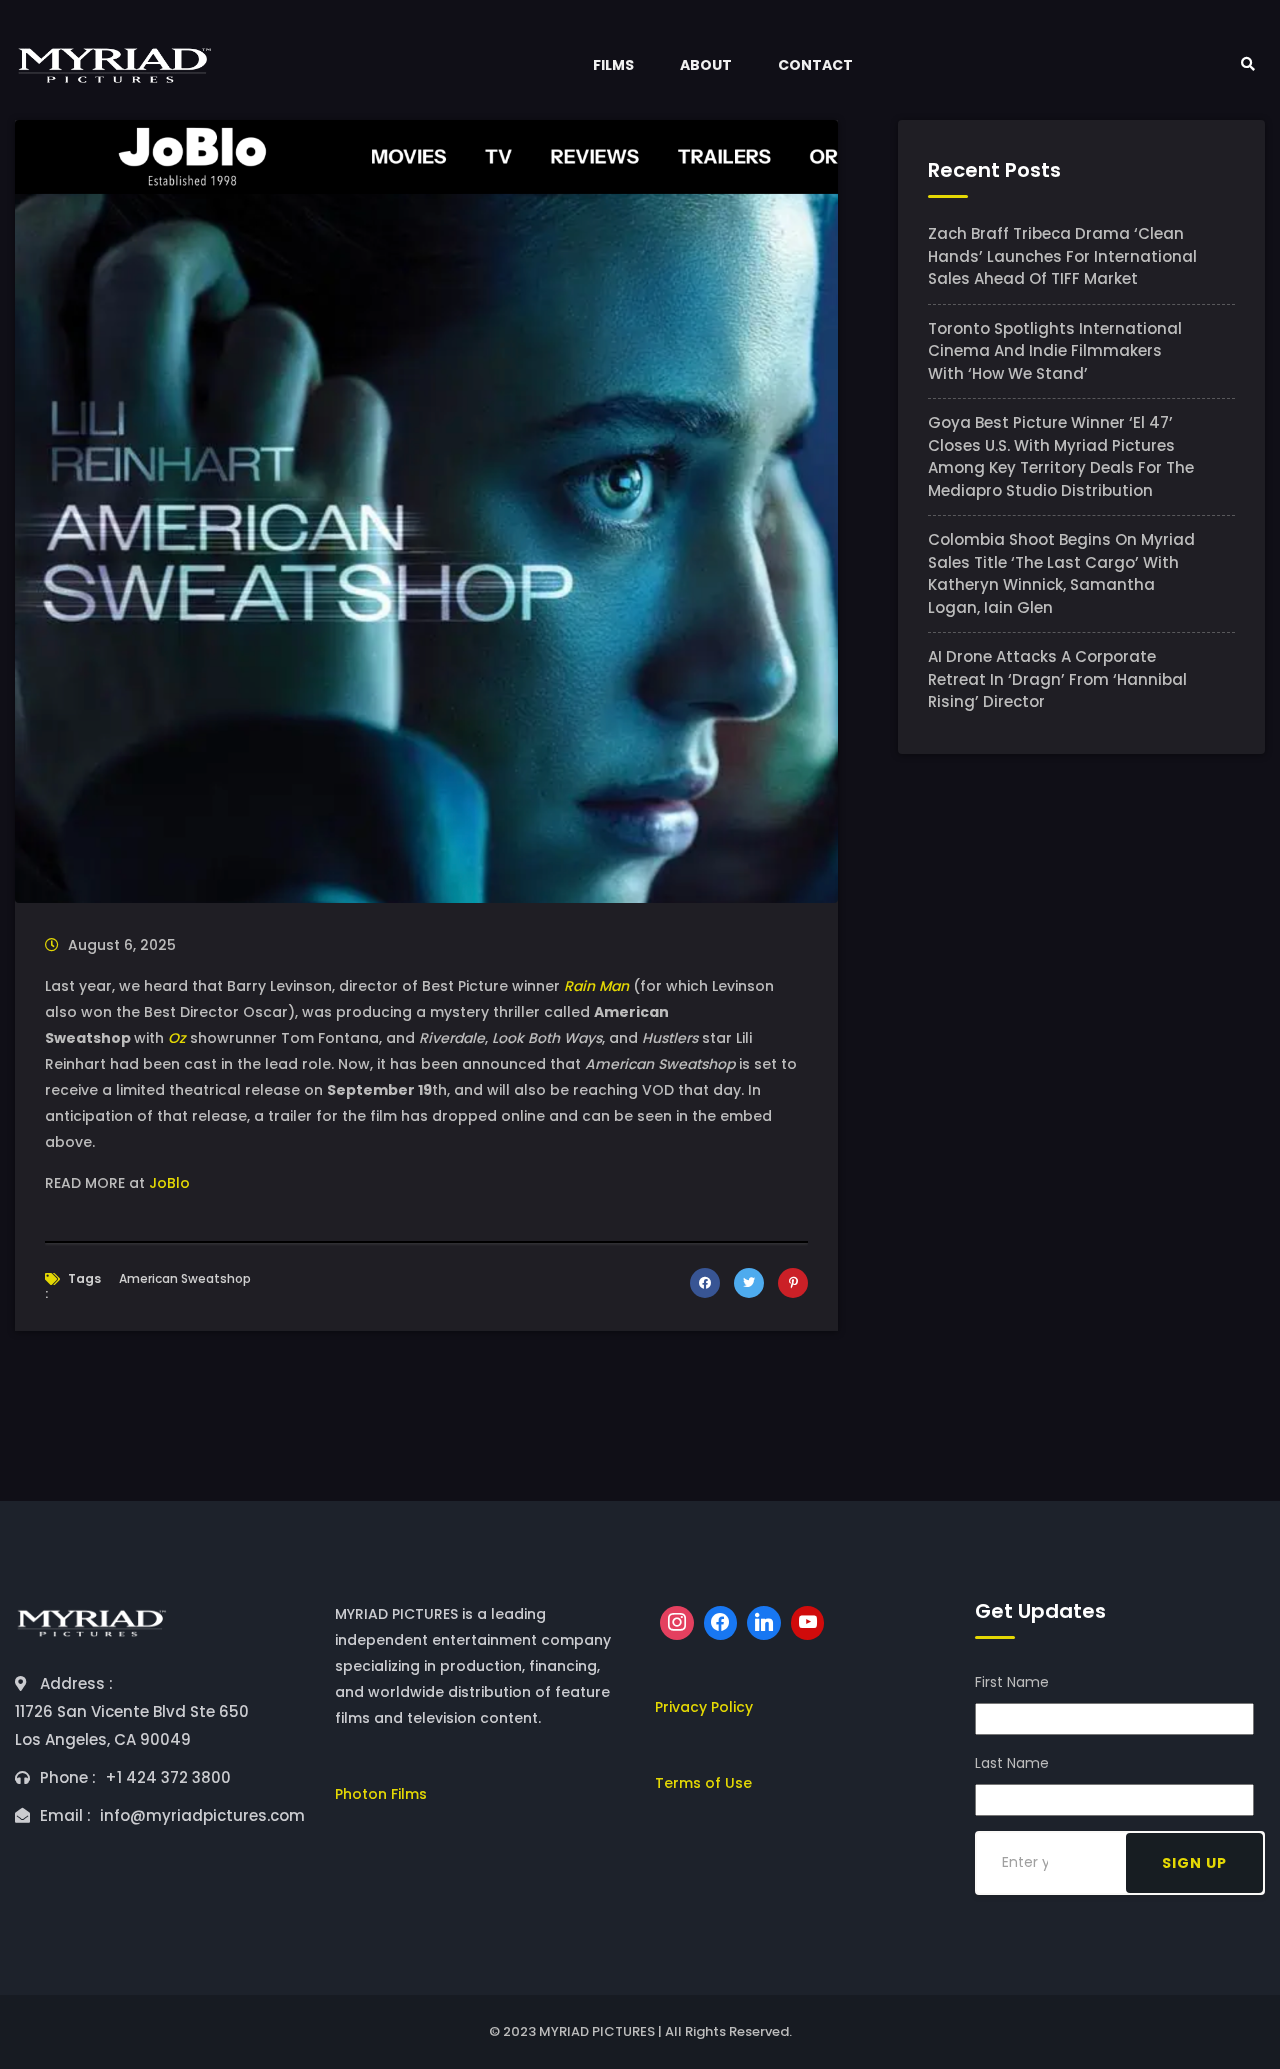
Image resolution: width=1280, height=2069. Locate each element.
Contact (815, 65)
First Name (1012, 1682)
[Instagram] (677, 1623)
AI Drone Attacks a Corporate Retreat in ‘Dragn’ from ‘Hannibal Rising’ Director (1057, 679)
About (706, 65)
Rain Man (596, 986)
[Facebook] (721, 1623)
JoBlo (169, 1183)
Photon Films (381, 1794)
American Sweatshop (185, 1278)
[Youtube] (808, 1623)
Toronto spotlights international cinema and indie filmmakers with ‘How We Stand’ (1055, 351)
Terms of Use (703, 1783)
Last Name (1012, 1763)
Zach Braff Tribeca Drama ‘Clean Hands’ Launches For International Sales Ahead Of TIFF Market (1062, 256)
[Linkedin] (764, 1623)
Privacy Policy (704, 1707)
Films (613, 65)
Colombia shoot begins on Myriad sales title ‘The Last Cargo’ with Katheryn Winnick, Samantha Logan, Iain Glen (1061, 573)
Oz (177, 1038)
